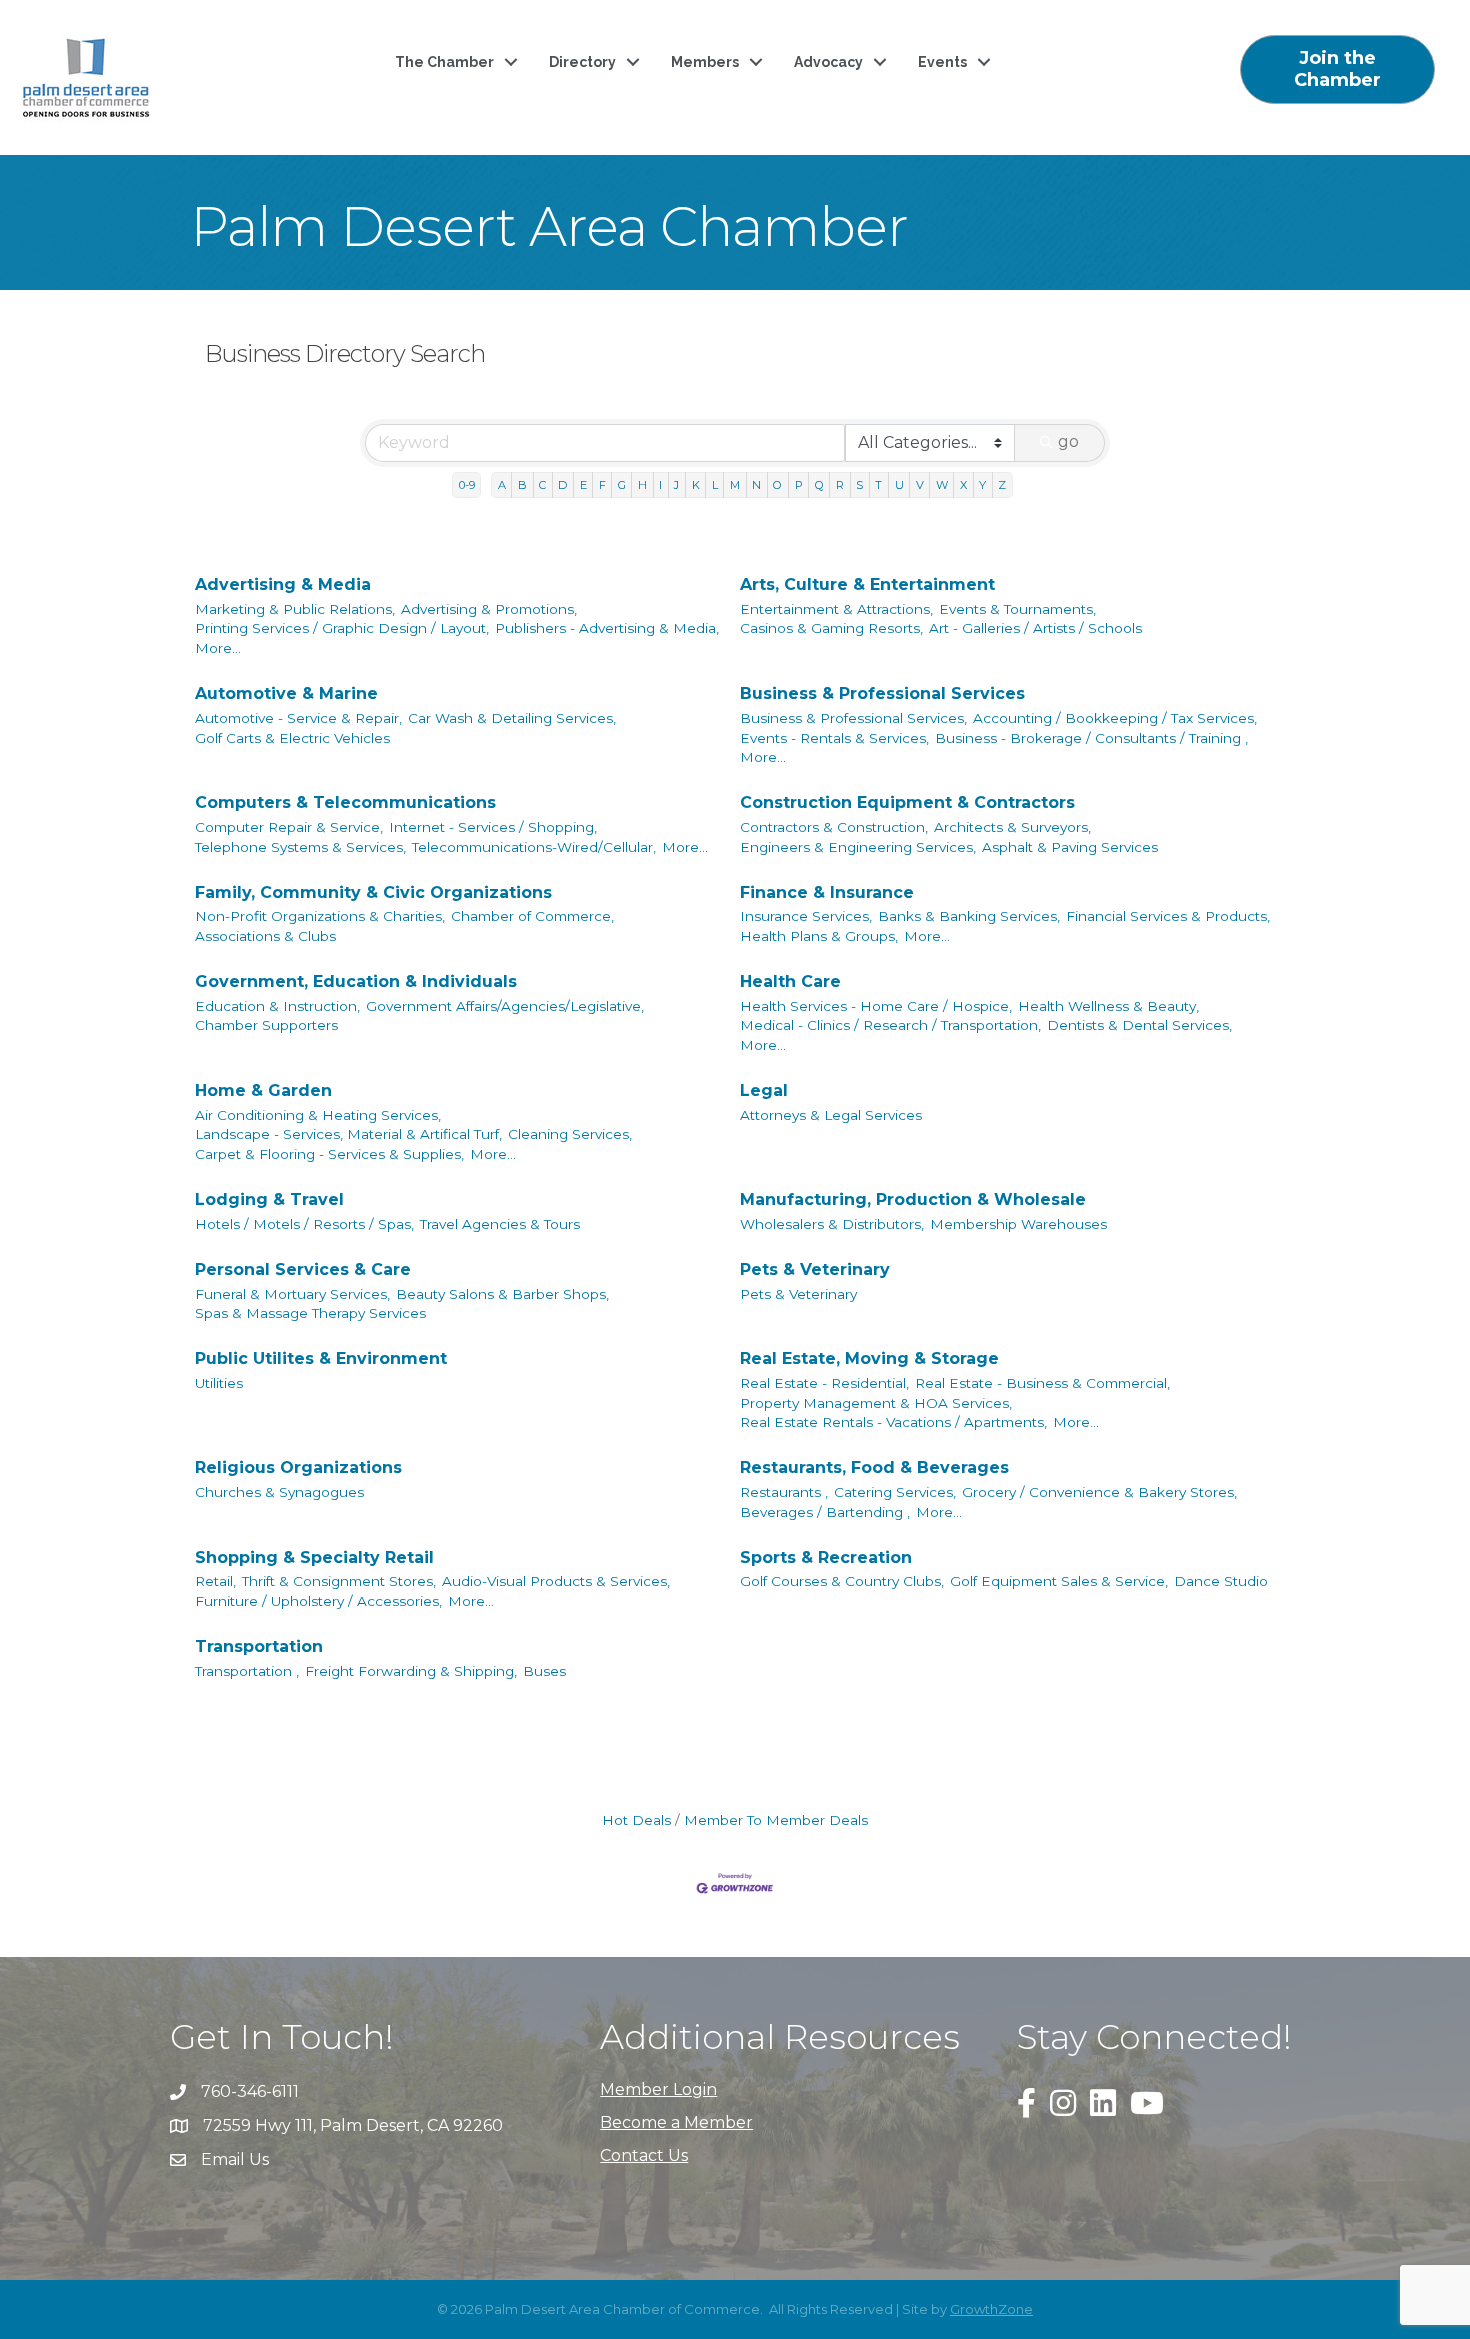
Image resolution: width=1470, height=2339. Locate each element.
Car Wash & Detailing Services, (512, 718)
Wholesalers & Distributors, (832, 1224)
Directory (582, 62)
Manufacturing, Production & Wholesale (913, 1199)
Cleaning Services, (570, 1134)
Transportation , (247, 1671)
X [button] (963, 485)
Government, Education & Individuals (356, 981)
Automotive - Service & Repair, (298, 718)
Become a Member (676, 2122)
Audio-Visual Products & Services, (556, 1581)
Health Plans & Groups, (819, 936)
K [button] (696, 485)
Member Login (658, 2089)
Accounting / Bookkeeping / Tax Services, (1115, 718)
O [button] (777, 485)
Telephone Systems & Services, (300, 847)
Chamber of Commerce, (532, 916)
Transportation (259, 1646)
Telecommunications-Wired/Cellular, (534, 847)
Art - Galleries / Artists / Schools (1035, 628)
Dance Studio (1221, 1581)
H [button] (642, 485)
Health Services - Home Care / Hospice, (876, 1006)
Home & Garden (263, 1090)
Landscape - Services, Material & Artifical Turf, (348, 1134)
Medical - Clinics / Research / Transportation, (890, 1025)
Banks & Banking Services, (969, 916)
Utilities (219, 1383)
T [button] (878, 485)
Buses (544, 1671)
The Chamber (444, 62)
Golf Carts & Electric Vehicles (292, 738)
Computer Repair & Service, (289, 827)
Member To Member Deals (776, 1820)
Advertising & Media (283, 584)
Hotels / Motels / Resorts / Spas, (304, 1224)
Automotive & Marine (286, 693)
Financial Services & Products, (1168, 916)
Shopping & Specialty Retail (314, 1557)
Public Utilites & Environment (321, 1358)
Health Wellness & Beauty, (1108, 1006)
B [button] (522, 485)
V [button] (920, 485)
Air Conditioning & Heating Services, (318, 1115)
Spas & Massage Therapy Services (310, 1313)
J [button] (676, 485)
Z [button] (1002, 485)
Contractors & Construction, (834, 827)
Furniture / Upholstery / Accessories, (318, 1601)
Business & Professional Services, (853, 718)
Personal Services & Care (303, 1269)
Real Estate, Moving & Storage (869, 1358)
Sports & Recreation (826, 1557)
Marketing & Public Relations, (295, 609)
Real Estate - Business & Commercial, (1042, 1383)
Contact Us (644, 2155)
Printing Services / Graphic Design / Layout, (342, 628)
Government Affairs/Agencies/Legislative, (505, 1006)
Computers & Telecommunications (345, 802)
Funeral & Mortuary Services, (292, 1294)
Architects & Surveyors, (1012, 827)
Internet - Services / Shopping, (493, 827)
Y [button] (982, 485)
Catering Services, (895, 1492)
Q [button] (819, 485)
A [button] (502, 485)
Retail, (215, 1581)
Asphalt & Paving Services (1070, 847)
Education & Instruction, (277, 1006)
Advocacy (828, 62)
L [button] (715, 485)
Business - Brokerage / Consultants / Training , (1091, 738)
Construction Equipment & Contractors (907, 802)
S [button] (859, 485)
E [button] (583, 485)
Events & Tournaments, (1017, 609)
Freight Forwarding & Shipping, (411, 1671)
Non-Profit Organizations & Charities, (320, 916)
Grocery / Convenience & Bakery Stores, (1099, 1492)
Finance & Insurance (827, 892)
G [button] (622, 485)
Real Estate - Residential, (824, 1383)
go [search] (1068, 441)
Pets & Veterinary (815, 1269)
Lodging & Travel (269, 1199)
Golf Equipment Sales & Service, (1059, 1581)
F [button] (602, 485)
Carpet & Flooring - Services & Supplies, (329, 1154)
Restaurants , (784, 1492)
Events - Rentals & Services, (834, 738)
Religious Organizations (298, 1467)
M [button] (735, 485)
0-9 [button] (467, 485)
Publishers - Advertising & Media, (607, 628)
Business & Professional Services (882, 693)
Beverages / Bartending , (825, 1512)
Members (705, 62)
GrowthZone (991, 2309)
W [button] (942, 485)
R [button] (840, 485)
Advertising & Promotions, (489, 609)
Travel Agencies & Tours (500, 1224)
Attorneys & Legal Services (831, 1115)
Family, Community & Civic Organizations (373, 892)
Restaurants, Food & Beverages (874, 1467)
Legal (764, 1090)
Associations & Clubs (265, 936)
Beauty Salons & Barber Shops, (502, 1294)
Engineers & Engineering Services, (858, 847)
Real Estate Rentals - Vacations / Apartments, (893, 1422)
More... (218, 648)
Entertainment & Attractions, (836, 609)
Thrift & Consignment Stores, (339, 1581)
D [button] (562, 485)
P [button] (799, 485)
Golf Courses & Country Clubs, (842, 1581)
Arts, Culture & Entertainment (867, 584)
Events (942, 62)
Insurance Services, (806, 916)
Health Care (790, 981)
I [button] (660, 485)
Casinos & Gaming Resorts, (831, 628)
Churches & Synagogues (279, 1492)
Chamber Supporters (266, 1025)
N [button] (756, 485)
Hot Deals (636, 1820)
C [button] (542, 485)
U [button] (899, 485)
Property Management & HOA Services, (876, 1403)
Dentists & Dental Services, (1139, 1025)
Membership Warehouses (1018, 1224)
